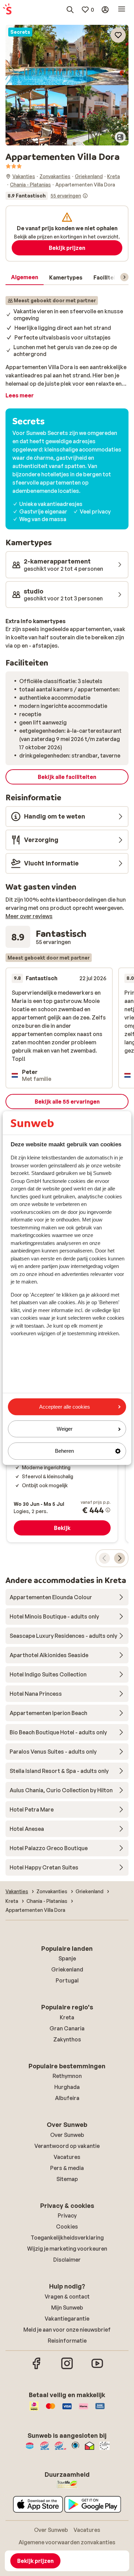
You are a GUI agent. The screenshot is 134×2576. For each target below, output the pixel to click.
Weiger (65, 1429)
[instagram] (67, 2368)
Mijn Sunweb (67, 2308)
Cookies (67, 2227)
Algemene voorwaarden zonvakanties (67, 2542)
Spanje (67, 1958)
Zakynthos (67, 2039)
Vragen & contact (67, 2296)
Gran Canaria (67, 2028)
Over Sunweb (67, 2135)
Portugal (67, 1980)
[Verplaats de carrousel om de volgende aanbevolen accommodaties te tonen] (120, 1558)
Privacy (67, 2215)
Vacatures (67, 2157)
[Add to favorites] (118, 35)
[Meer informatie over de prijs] (108, 1510)
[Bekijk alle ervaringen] (47, 196)
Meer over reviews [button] (29, 916)
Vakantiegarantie (67, 2319)
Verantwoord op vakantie (67, 2146)
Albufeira (67, 2098)
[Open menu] (122, 10)
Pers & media (67, 2168)
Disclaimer (67, 2260)
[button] (67, 55)
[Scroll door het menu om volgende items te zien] (124, 277)
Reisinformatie (67, 2341)
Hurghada (67, 2087)
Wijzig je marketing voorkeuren (67, 2249)
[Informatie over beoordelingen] (85, 196)
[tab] (25, 277)
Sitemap (67, 2179)
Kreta (67, 2017)
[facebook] (37, 2368)
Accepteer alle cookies (65, 1407)
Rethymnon (67, 2076)
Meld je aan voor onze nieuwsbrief (67, 2330)
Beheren (64, 1451)
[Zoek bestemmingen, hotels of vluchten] (70, 10)
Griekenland (67, 1969)
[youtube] (97, 2368)
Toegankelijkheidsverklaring (67, 2238)
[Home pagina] (7, 10)
